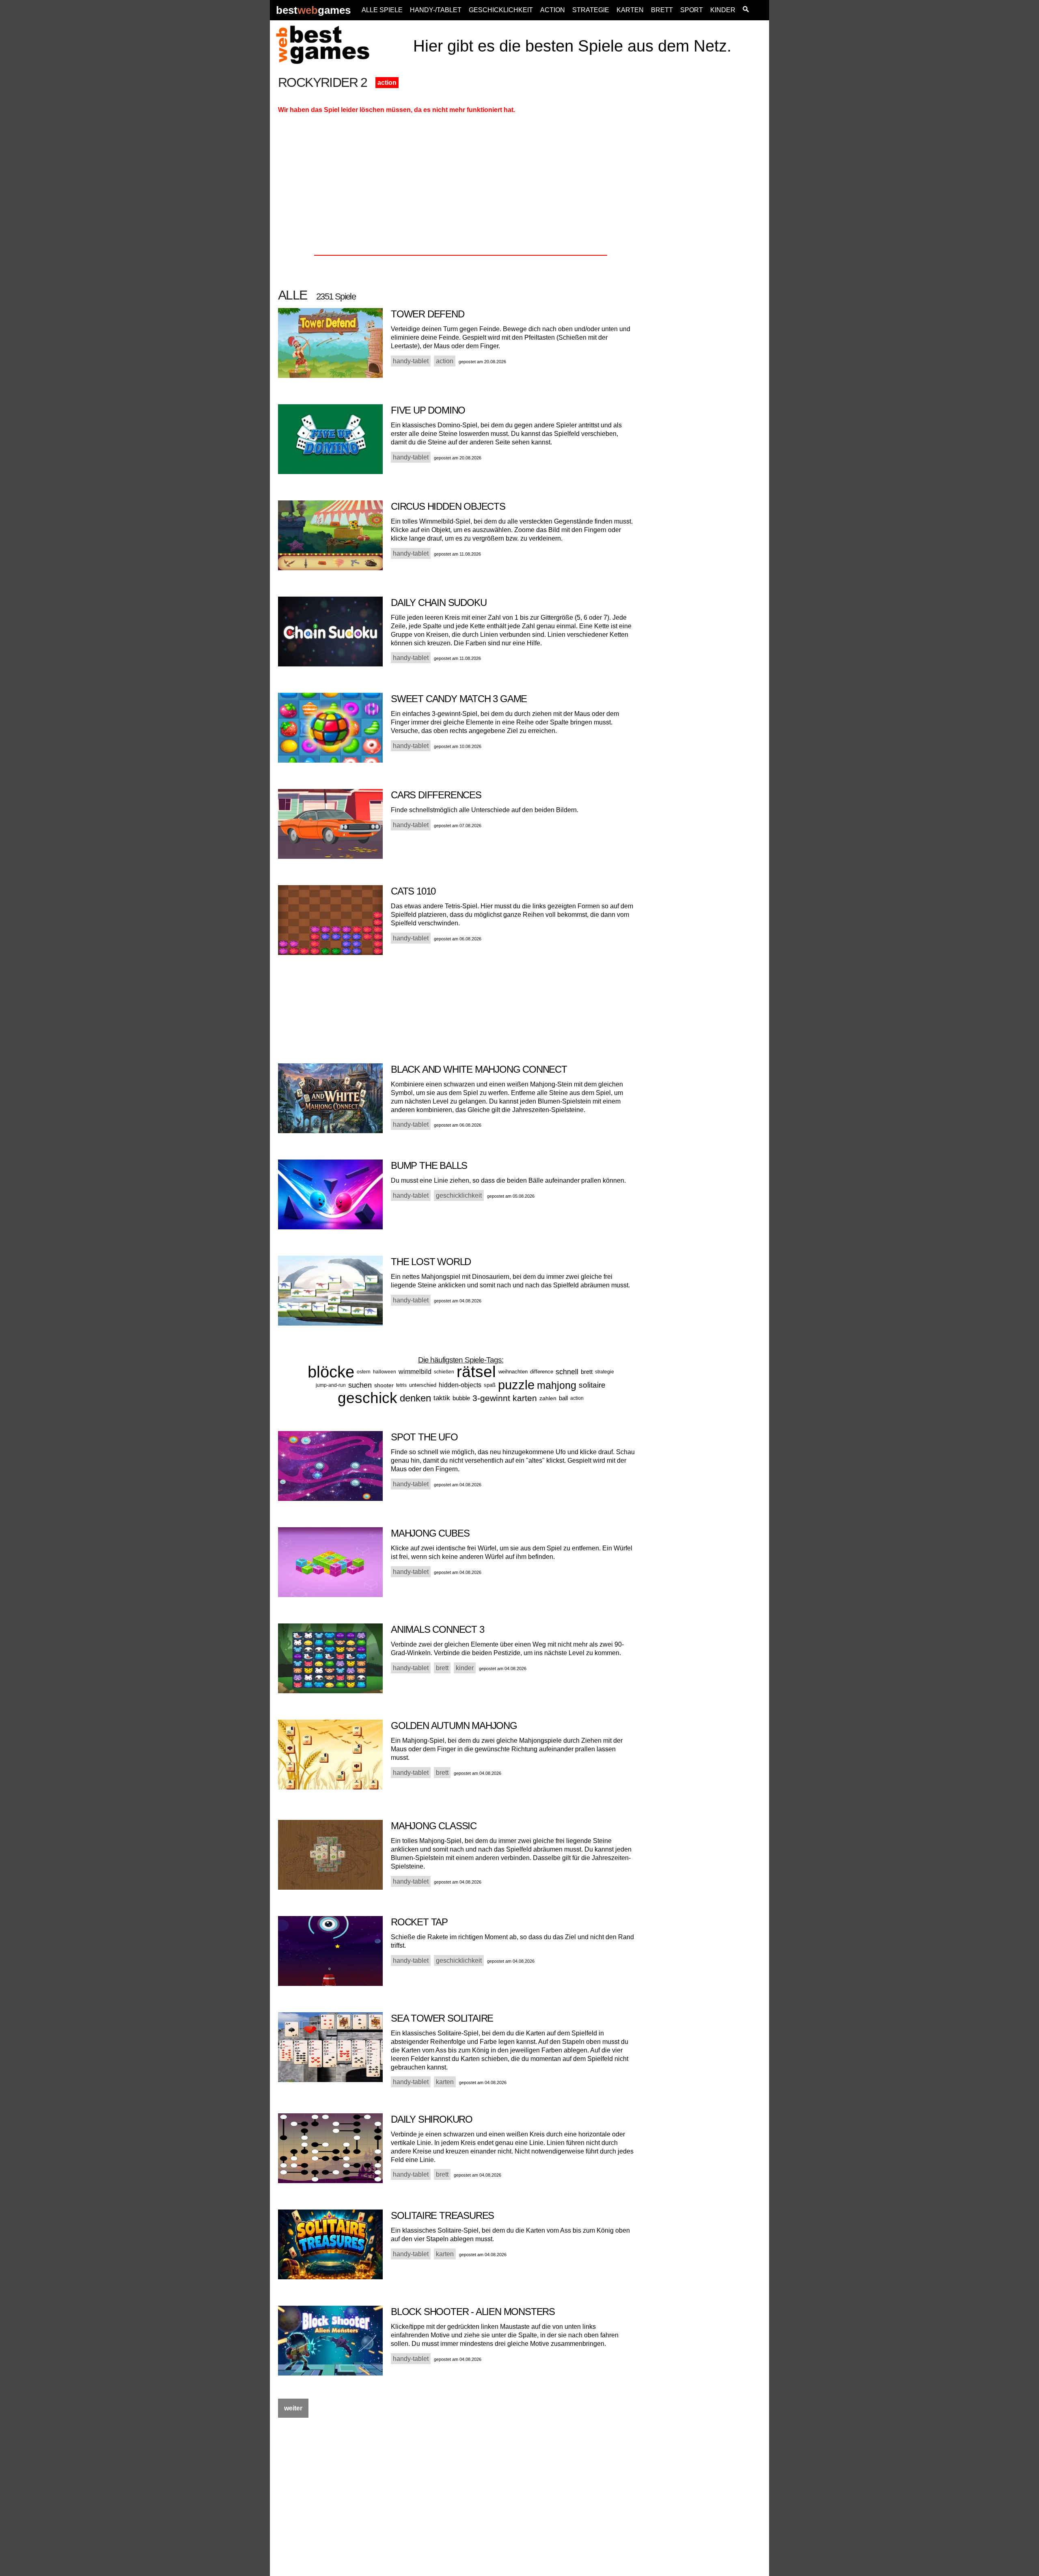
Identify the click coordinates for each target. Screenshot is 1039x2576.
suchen (360, 1385)
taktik (442, 1398)
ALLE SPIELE (382, 10)
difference (542, 1372)
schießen (444, 1372)
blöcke (331, 1372)
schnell (567, 1372)
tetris (401, 1385)
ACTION (553, 10)
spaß (490, 1385)
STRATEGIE (591, 10)
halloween (385, 1372)
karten (525, 1398)
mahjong (557, 1385)
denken (415, 1398)
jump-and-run (331, 1385)
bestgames (313, 10)
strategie (605, 1372)
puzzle (516, 1385)
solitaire (592, 1385)
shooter (384, 1385)
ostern (364, 1372)
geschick (368, 1398)
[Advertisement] (707, 198)
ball (563, 1398)
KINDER (723, 10)
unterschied (423, 1385)
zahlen (548, 1398)
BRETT (662, 10)
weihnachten (513, 1372)
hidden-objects (460, 1385)
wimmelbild (415, 1372)
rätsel (476, 1372)
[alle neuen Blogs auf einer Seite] (746, 10)
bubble (461, 1398)
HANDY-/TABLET (436, 10)
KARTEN (630, 10)
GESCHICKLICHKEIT (501, 10)
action (387, 83)
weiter (293, 2408)
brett (587, 1372)
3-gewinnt (491, 1398)
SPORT (692, 10)
